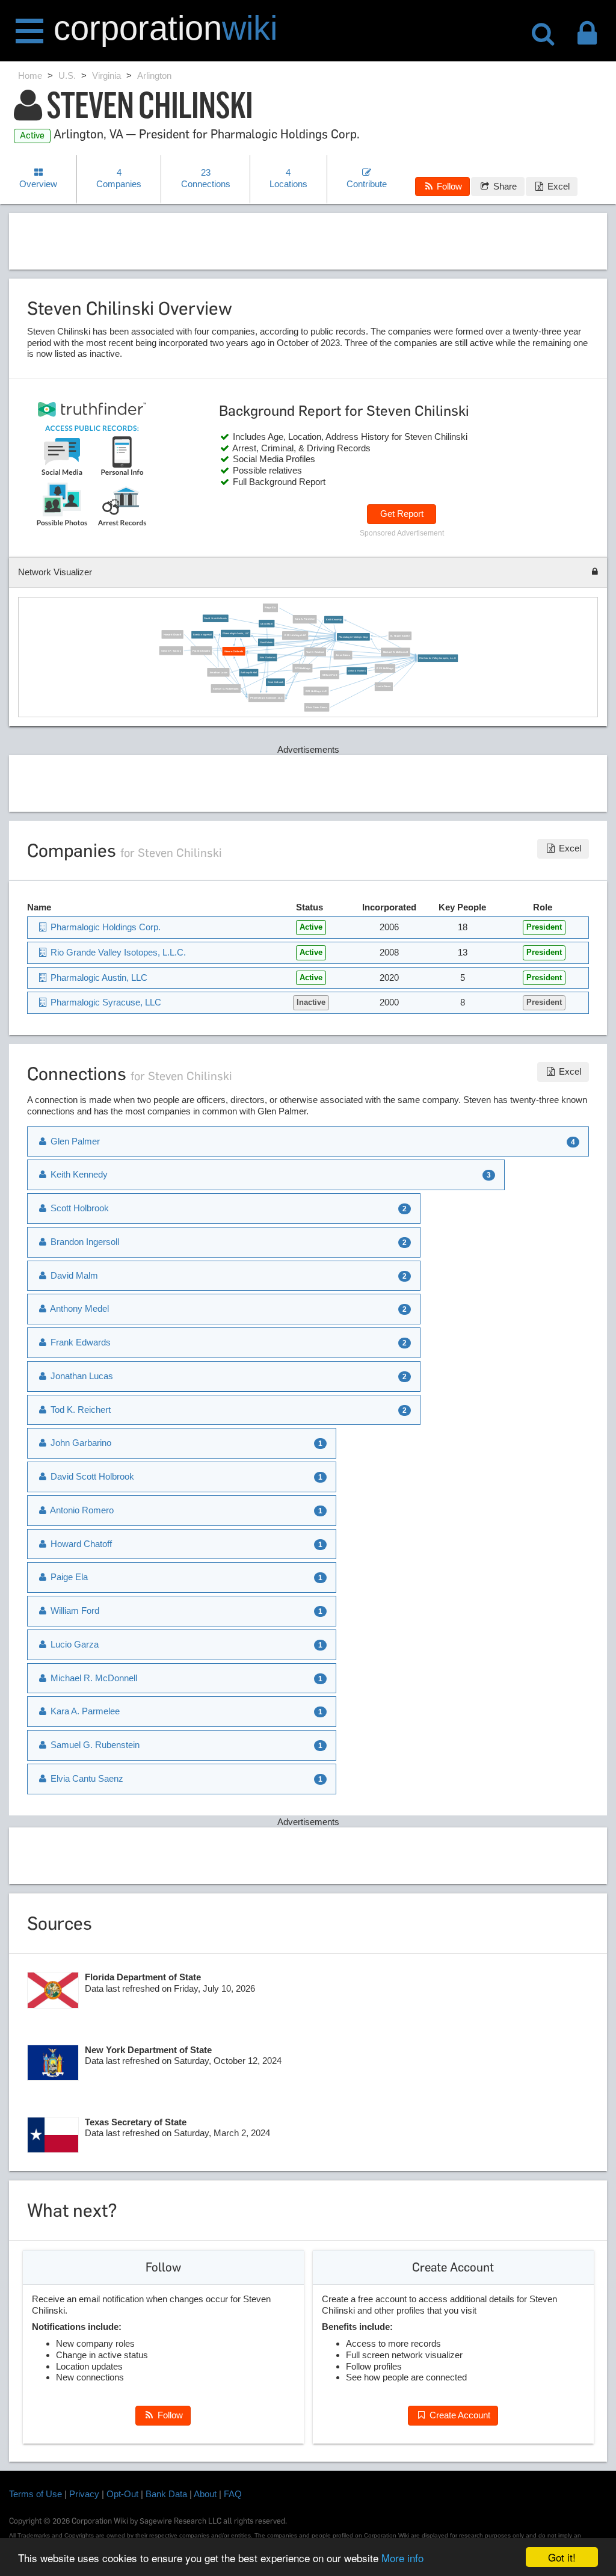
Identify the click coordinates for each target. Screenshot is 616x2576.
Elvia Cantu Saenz (317, 707)
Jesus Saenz (343, 655)
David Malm (267, 624)
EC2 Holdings (303, 668)
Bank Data (166, 2494)
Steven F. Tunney (171, 651)
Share (504, 186)
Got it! (562, 2557)
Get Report (402, 514)
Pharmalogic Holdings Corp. (353, 637)
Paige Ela (270, 608)
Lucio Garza (383, 687)
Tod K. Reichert (315, 652)
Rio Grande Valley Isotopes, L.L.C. (438, 658)
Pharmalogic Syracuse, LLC (267, 698)
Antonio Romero (357, 671)
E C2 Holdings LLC (295, 636)
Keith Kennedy (334, 619)
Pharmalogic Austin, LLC (236, 633)
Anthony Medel (249, 673)
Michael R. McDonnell (396, 652)
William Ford (330, 675)
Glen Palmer (266, 642)
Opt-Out (122, 2494)
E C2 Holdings (385, 668)
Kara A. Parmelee (305, 619)
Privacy (84, 2494)
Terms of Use (35, 2494)
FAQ (233, 2494)
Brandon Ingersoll (202, 635)
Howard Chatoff (172, 635)
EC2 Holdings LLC (316, 691)
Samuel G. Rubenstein (226, 689)
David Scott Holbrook (215, 618)
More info (402, 2558)
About (205, 2494)
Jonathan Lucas (218, 672)
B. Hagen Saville (400, 636)
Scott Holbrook (276, 682)
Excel (557, 186)
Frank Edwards (201, 651)
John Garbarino (267, 657)
